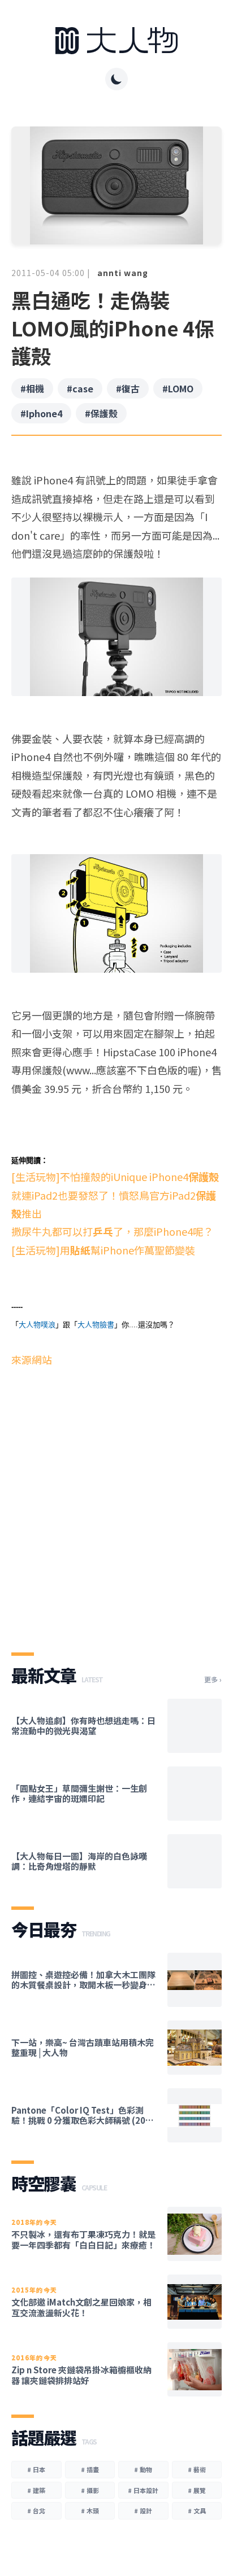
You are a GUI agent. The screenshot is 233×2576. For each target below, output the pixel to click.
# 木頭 (90, 2511)
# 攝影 (90, 2490)
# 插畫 (90, 2469)
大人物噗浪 (37, 1325)
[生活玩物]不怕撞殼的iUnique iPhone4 (115, 1177)
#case (80, 388)
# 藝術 (197, 2469)
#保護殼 (101, 413)
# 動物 (143, 2469)
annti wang (123, 273)
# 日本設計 (143, 2490)
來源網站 (32, 1359)
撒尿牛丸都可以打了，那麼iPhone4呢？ (112, 1231)
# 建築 (36, 2490)
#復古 (128, 388)
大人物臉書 (96, 1325)
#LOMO (178, 388)
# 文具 (197, 2511)
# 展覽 (197, 2490)
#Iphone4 (41, 413)
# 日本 (36, 2469)
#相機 (32, 388)
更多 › (213, 1680)
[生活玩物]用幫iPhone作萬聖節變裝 (103, 1250)
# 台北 (36, 2511)
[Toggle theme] (116, 79)
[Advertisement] (116, 1500)
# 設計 (143, 2511)
